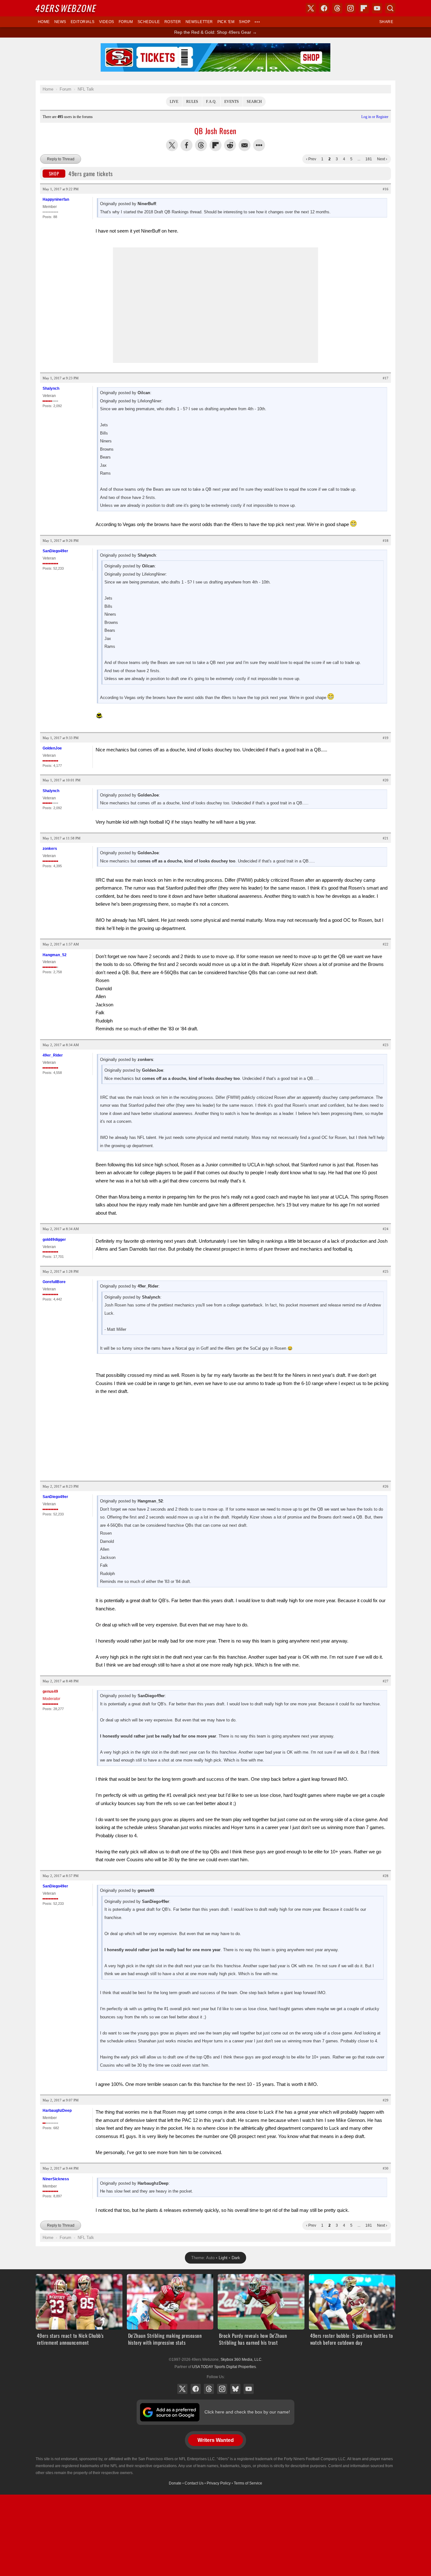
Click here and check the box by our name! (247, 2412)
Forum (126, 22)
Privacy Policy (219, 2483)
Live (174, 102)
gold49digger (54, 1240)
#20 (386, 780)
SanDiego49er (55, 551)
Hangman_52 (55, 955)
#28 (386, 1876)
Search (254, 102)
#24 (386, 1229)
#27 (386, 1681)
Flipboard (364, 8)
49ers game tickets (81, 174)
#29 (386, 2100)
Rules (192, 102)
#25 (386, 1271)
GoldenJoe (52, 748)
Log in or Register (375, 117)
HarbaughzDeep (57, 2111)
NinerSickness (56, 2179)
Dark (236, 2258)
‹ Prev (311, 159)
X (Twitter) (182, 2389)
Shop (245, 22)
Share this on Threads (201, 145)
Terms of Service (248, 2483)
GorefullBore (54, 1282)
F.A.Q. (211, 102)
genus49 (50, 1691)
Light (223, 2258)
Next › (382, 159)
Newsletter (199, 22)
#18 (386, 541)
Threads (209, 2389)
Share (386, 22)
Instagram (222, 2389)
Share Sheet (259, 145)
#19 (386, 738)
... (359, 159)
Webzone (66, 8)
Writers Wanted (216, 2440)
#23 (386, 1045)
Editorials (83, 22)
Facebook (196, 2389)
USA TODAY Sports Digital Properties (224, 2367)
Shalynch (51, 388)
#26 (386, 1486)
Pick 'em (226, 22)
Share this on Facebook (186, 145)
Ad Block (216, 47)
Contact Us (194, 2483)
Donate (175, 2483)
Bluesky (235, 2389)
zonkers (50, 849)
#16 (386, 189)
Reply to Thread (61, 159)
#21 (386, 838)
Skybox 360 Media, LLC (241, 2360)
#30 (386, 2168)
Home (44, 22)
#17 (386, 378)
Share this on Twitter (172, 145)
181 (369, 159)
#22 (386, 944)
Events (232, 102)
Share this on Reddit (230, 145)
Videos (107, 22)
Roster (173, 22)
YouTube (249, 2389)
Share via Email (245, 145)
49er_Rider (53, 1055)
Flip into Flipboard (215, 145)
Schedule (149, 22)
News (60, 22)
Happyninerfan (56, 199)
